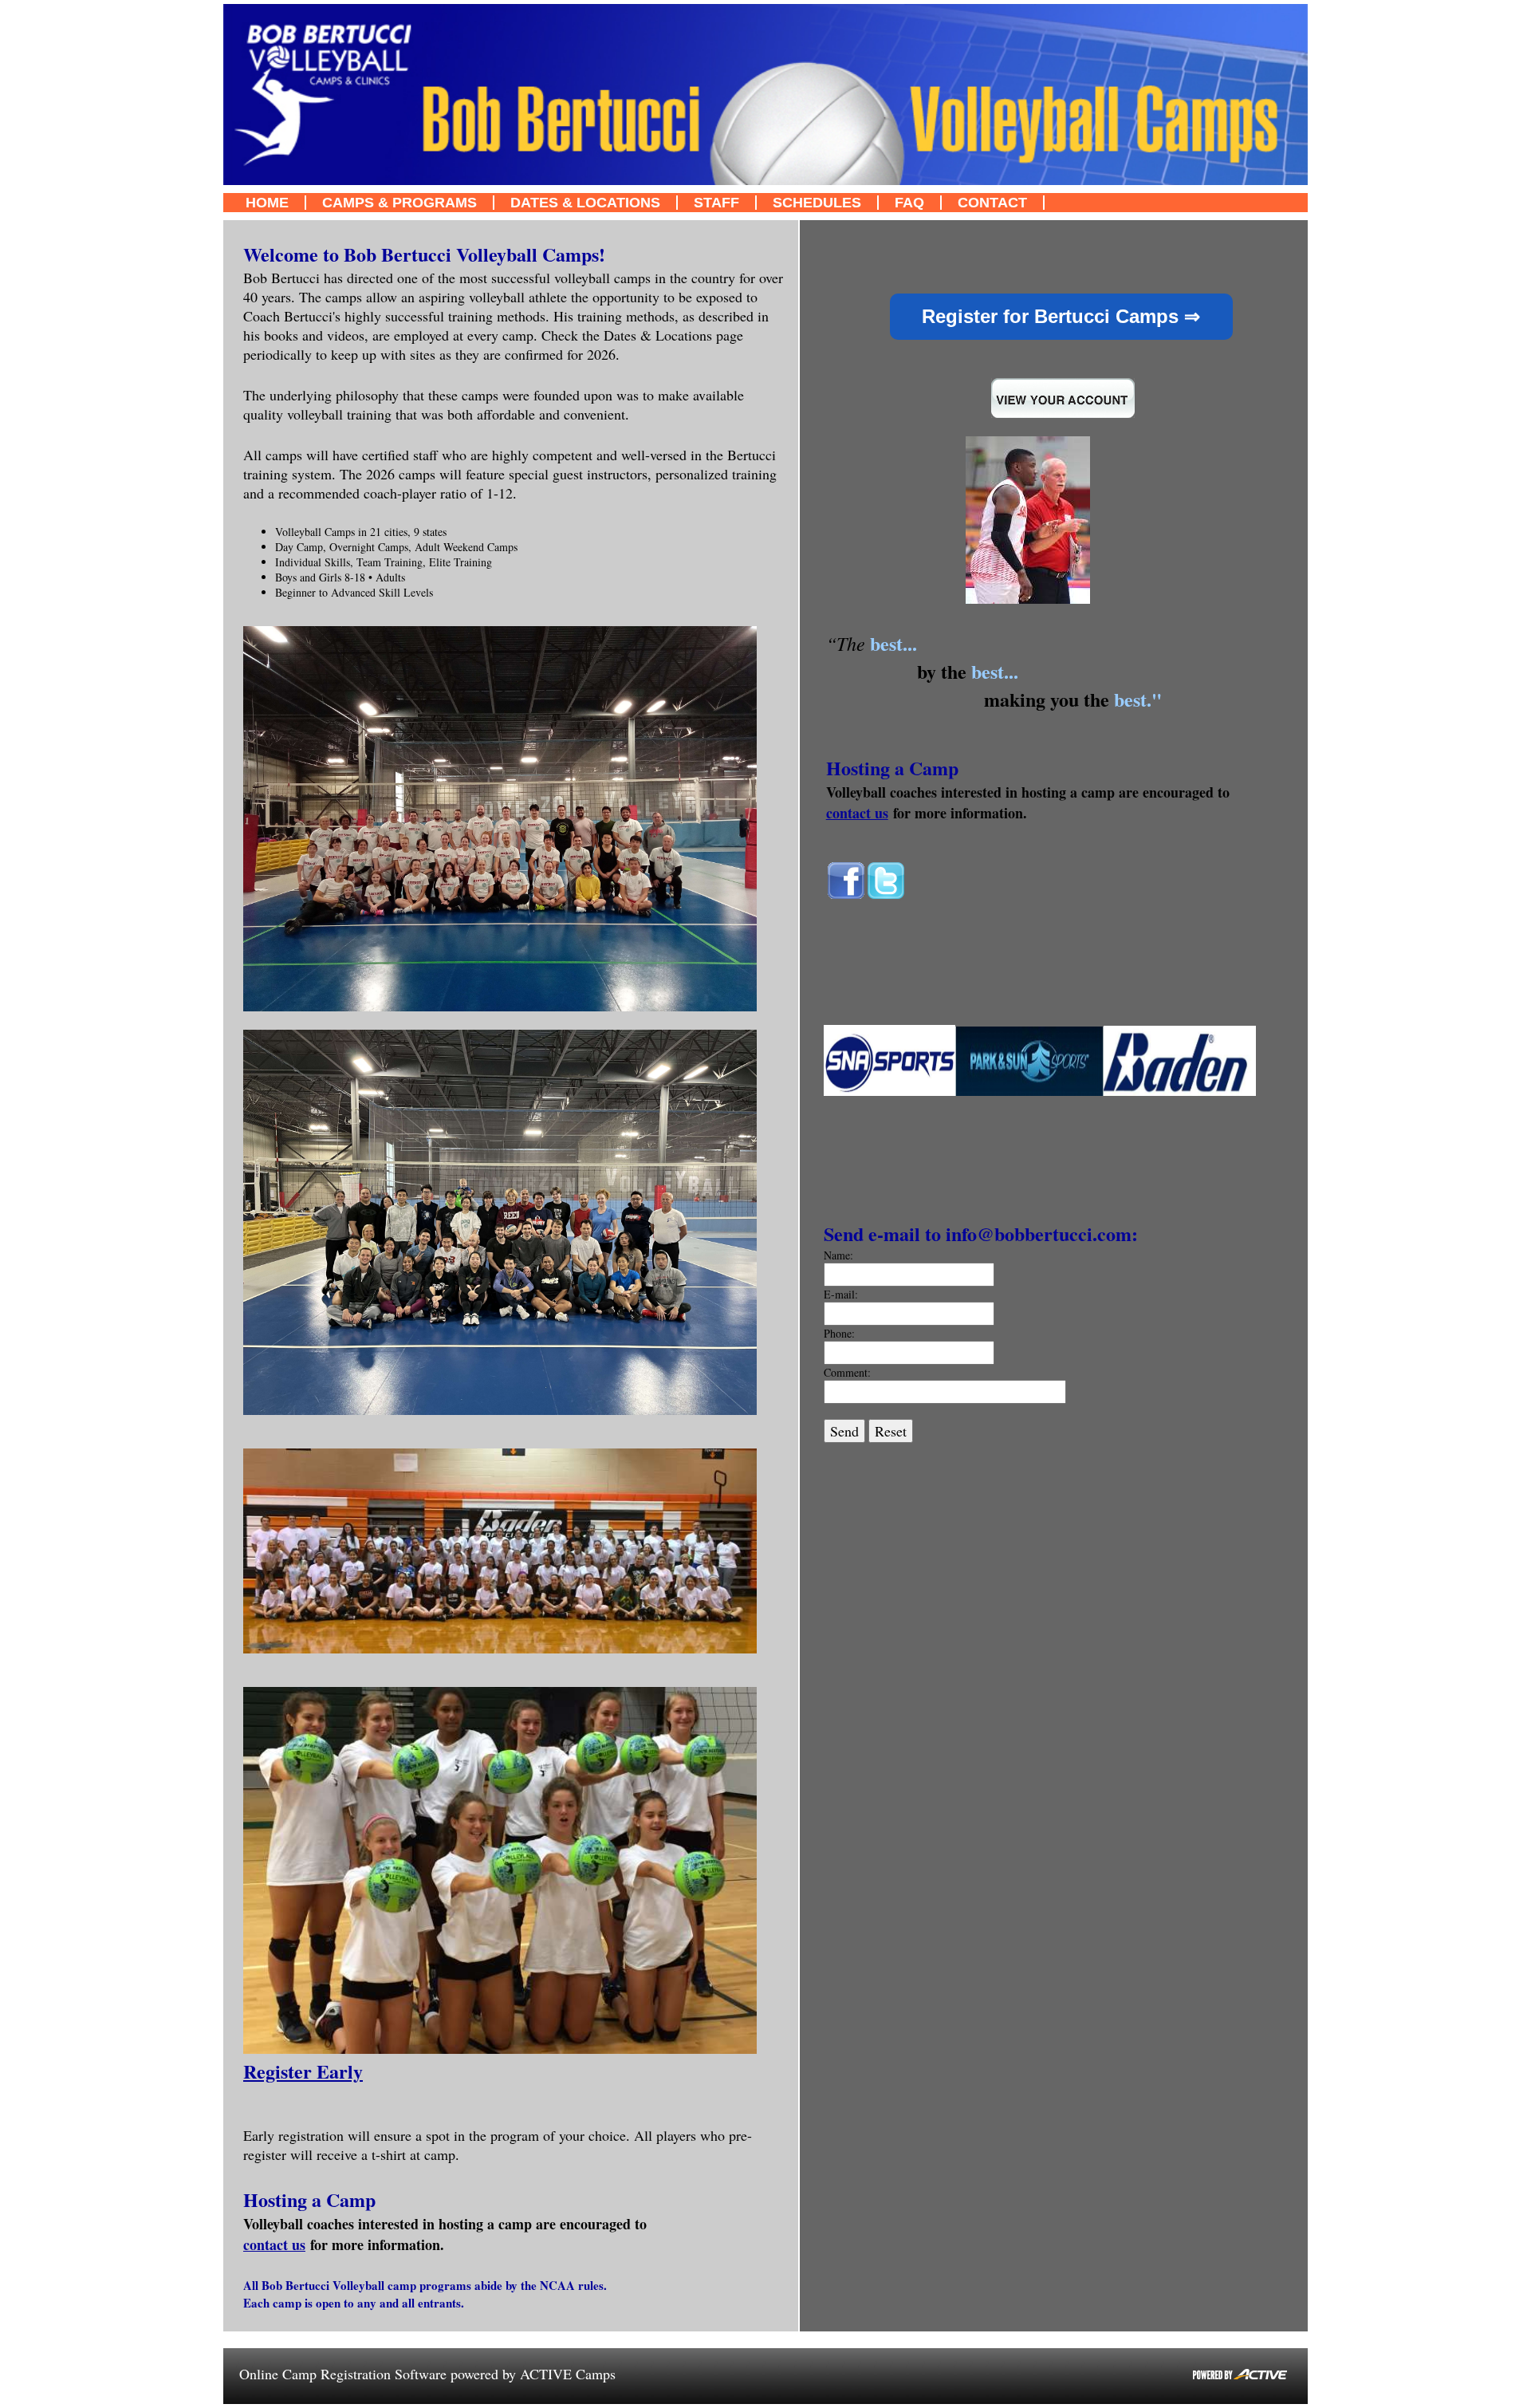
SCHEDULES (817, 203)
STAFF (716, 203)
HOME (267, 203)
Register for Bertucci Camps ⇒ (1061, 316)
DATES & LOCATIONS (585, 203)
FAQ (909, 203)
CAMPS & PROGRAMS (399, 203)
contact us (274, 2244)
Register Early (303, 2071)
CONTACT (992, 203)
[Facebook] (846, 896)
